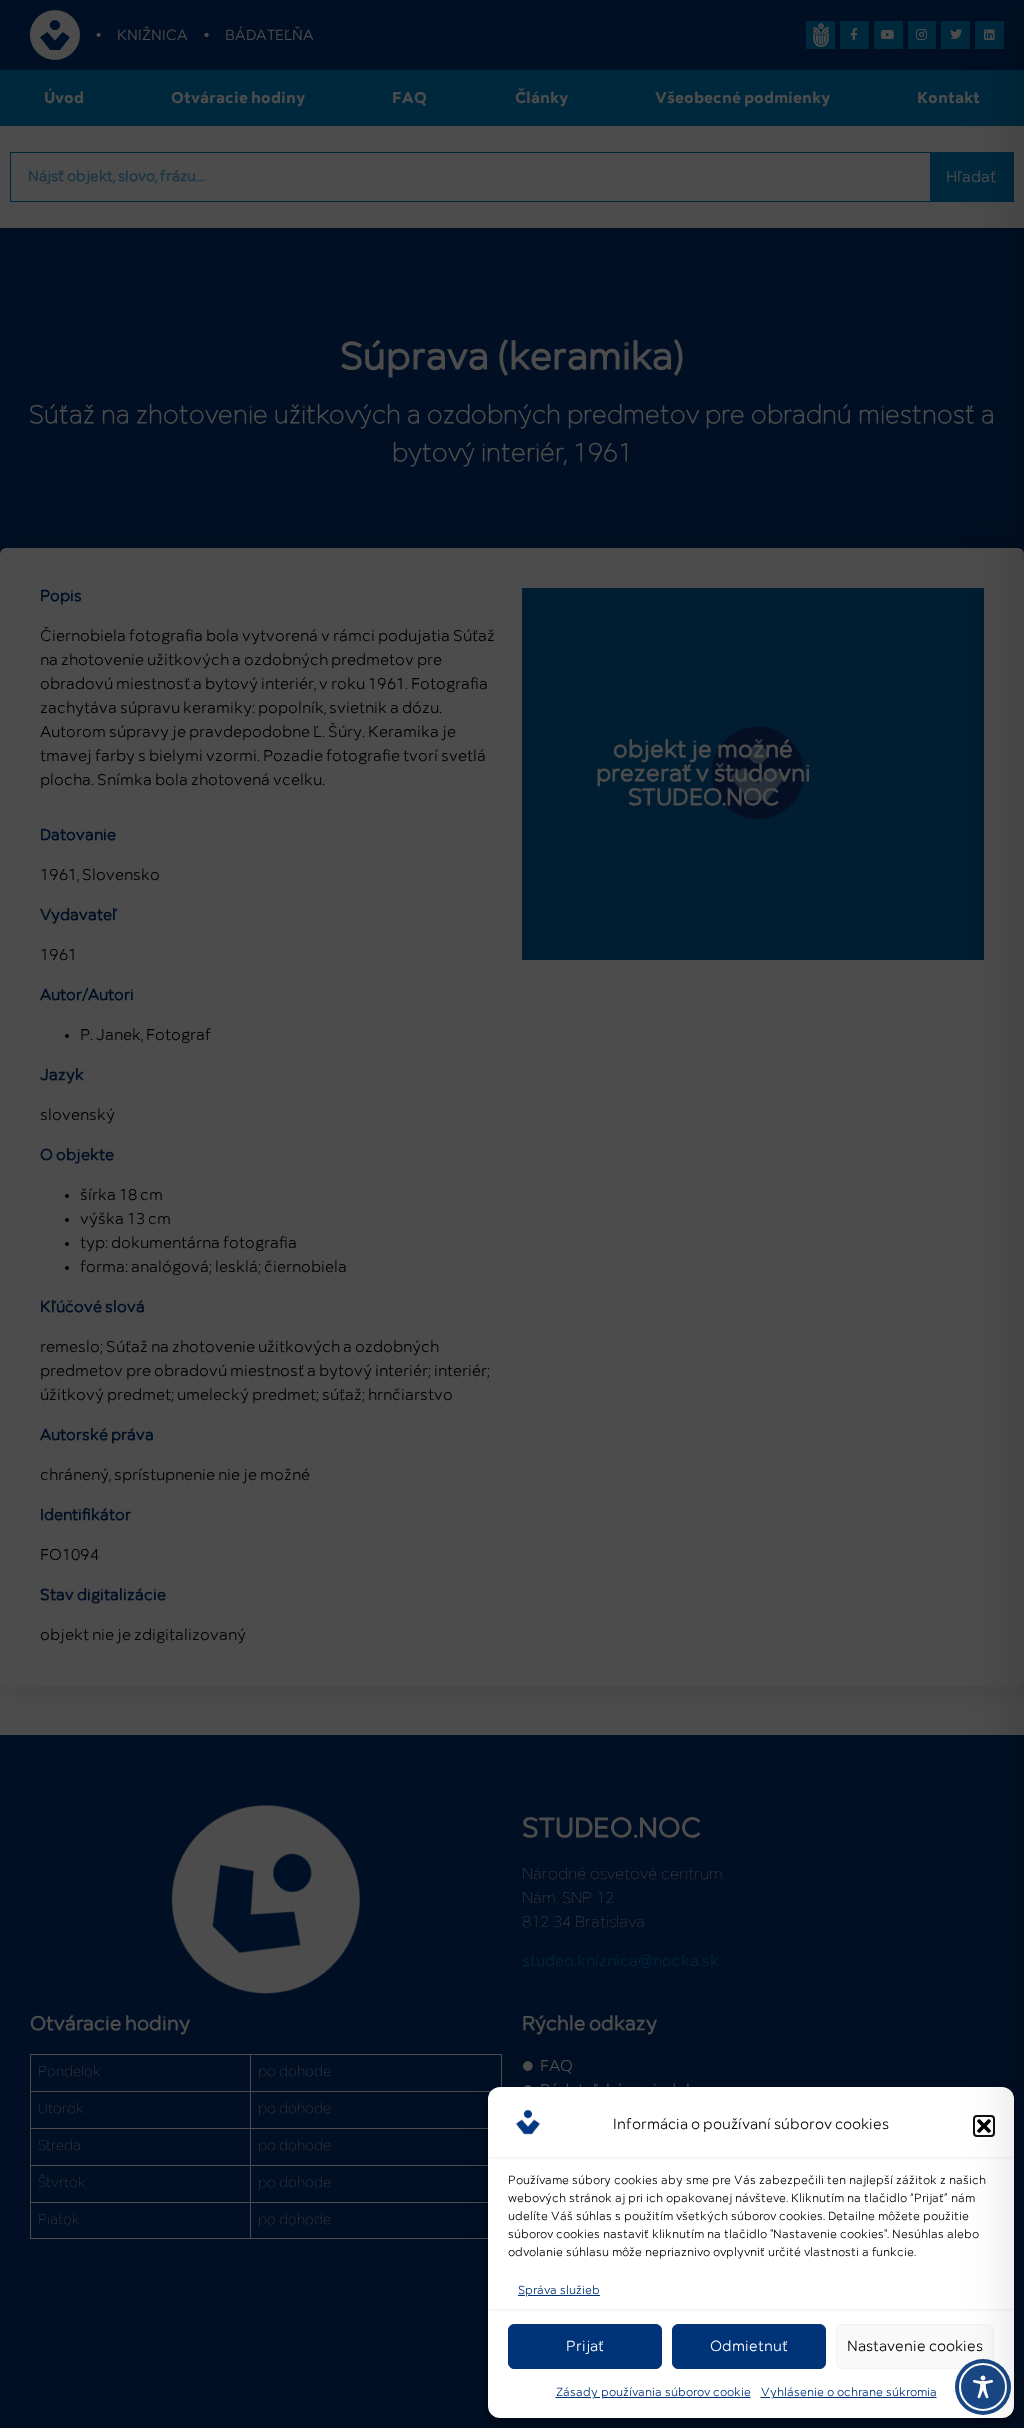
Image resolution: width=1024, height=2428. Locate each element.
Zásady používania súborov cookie (653, 2393)
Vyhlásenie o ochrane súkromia (849, 2393)
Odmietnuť (749, 2346)
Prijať (585, 2346)
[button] (984, 2126)
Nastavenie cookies (915, 2346)
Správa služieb (559, 2291)
